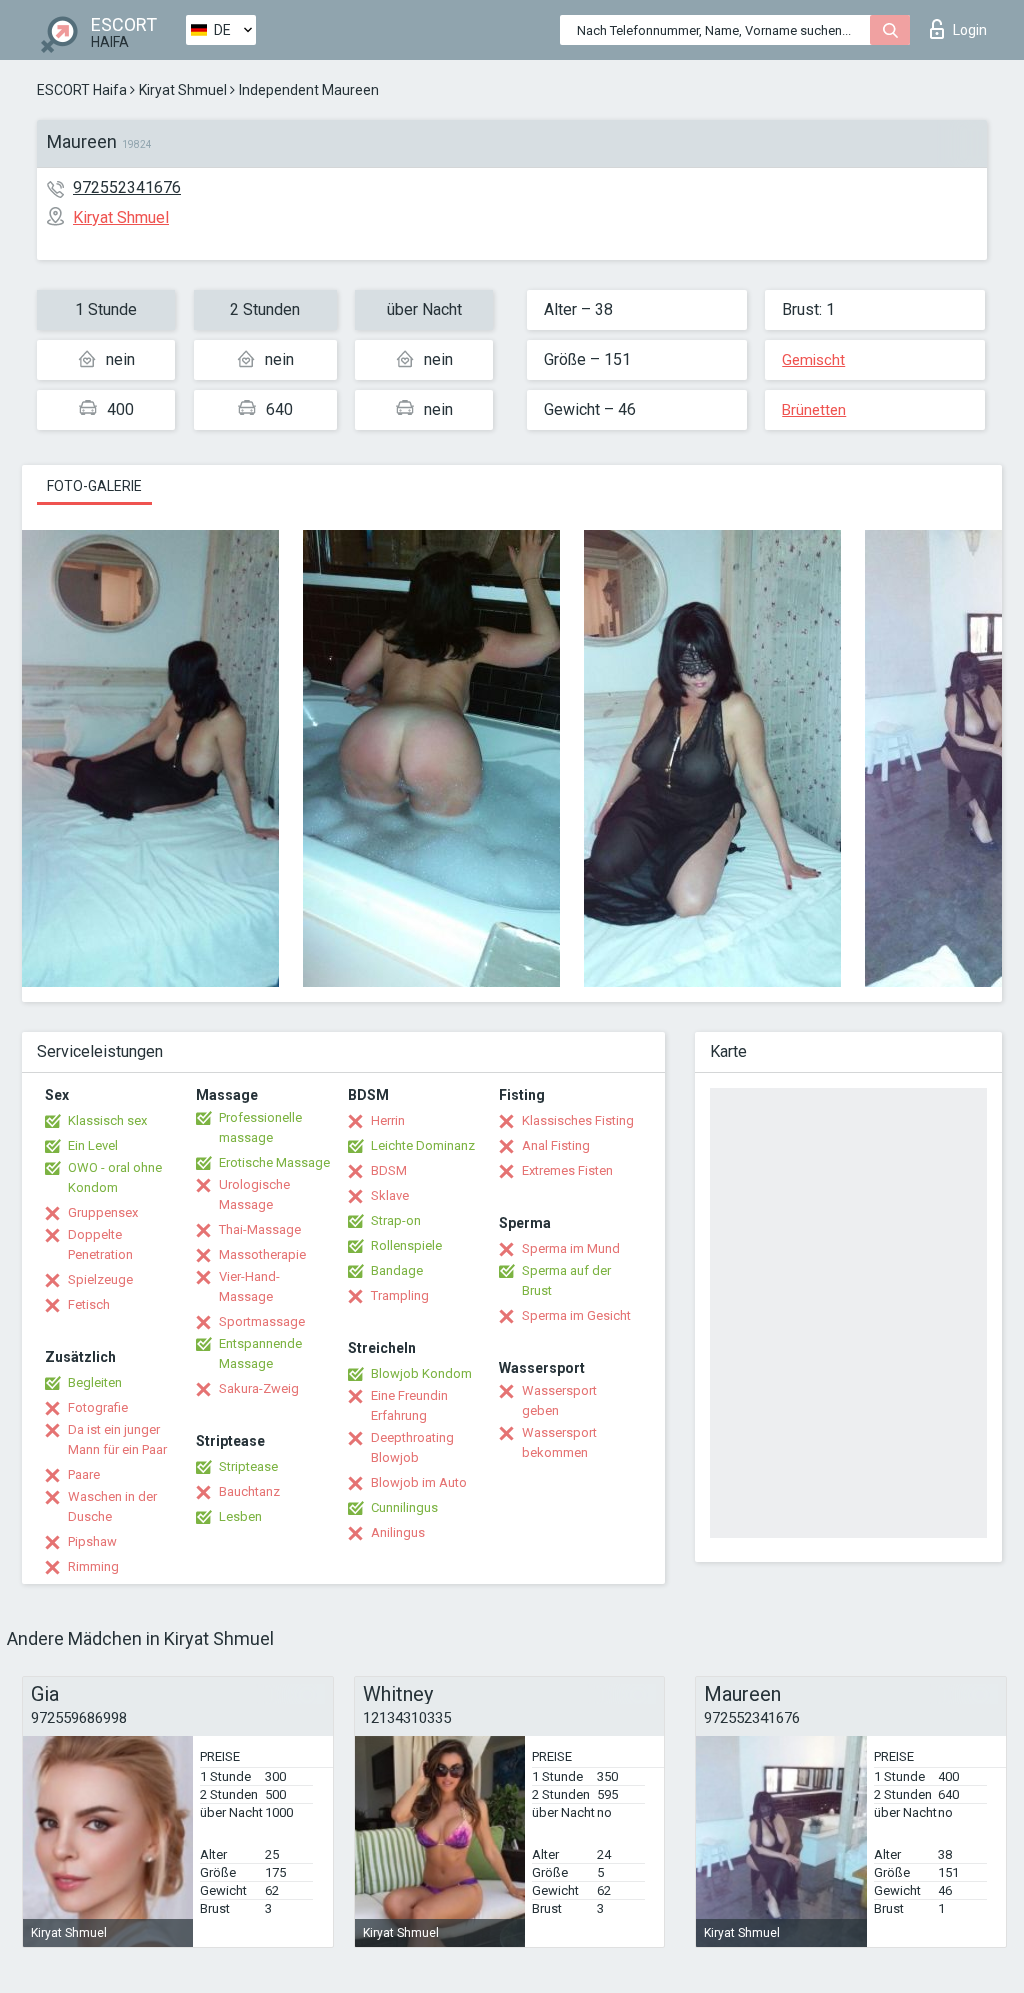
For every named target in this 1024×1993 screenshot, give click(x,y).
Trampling (400, 1295)
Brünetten (814, 410)
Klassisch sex (107, 1120)
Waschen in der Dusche (112, 1506)
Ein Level (93, 1145)
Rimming (93, 1566)
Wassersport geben (559, 1400)
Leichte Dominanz (423, 1145)
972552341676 (127, 187)
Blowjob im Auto (419, 1482)
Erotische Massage (274, 1162)
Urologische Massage (254, 1194)
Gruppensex (103, 1212)
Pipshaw (92, 1541)
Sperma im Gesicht (576, 1315)
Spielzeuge (100, 1279)
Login (970, 30)
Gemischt (813, 360)
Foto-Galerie (94, 486)
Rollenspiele (406, 1245)
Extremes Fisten (567, 1170)
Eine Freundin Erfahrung (409, 1405)
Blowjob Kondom (421, 1373)
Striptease (248, 1466)
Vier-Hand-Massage (249, 1286)
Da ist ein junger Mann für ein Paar (117, 1439)
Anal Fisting (556, 1145)
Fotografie (98, 1407)
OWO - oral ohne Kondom (115, 1177)
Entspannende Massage (260, 1353)
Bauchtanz (249, 1491)
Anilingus (398, 1532)
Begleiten (95, 1382)
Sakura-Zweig (259, 1388)
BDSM (389, 1170)
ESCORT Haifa (82, 90)
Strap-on (396, 1220)
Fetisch (89, 1304)
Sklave (390, 1195)
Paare (84, 1474)
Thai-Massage (260, 1229)
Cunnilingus (404, 1507)
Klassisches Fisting (578, 1120)
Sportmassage (262, 1321)
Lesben (240, 1516)
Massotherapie (262, 1254)
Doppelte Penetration (100, 1244)
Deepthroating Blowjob (412, 1447)
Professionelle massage (260, 1127)
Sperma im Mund (571, 1248)
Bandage (397, 1270)
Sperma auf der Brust (566, 1280)
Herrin (388, 1120)
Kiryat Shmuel (183, 90)
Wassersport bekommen (559, 1442)
